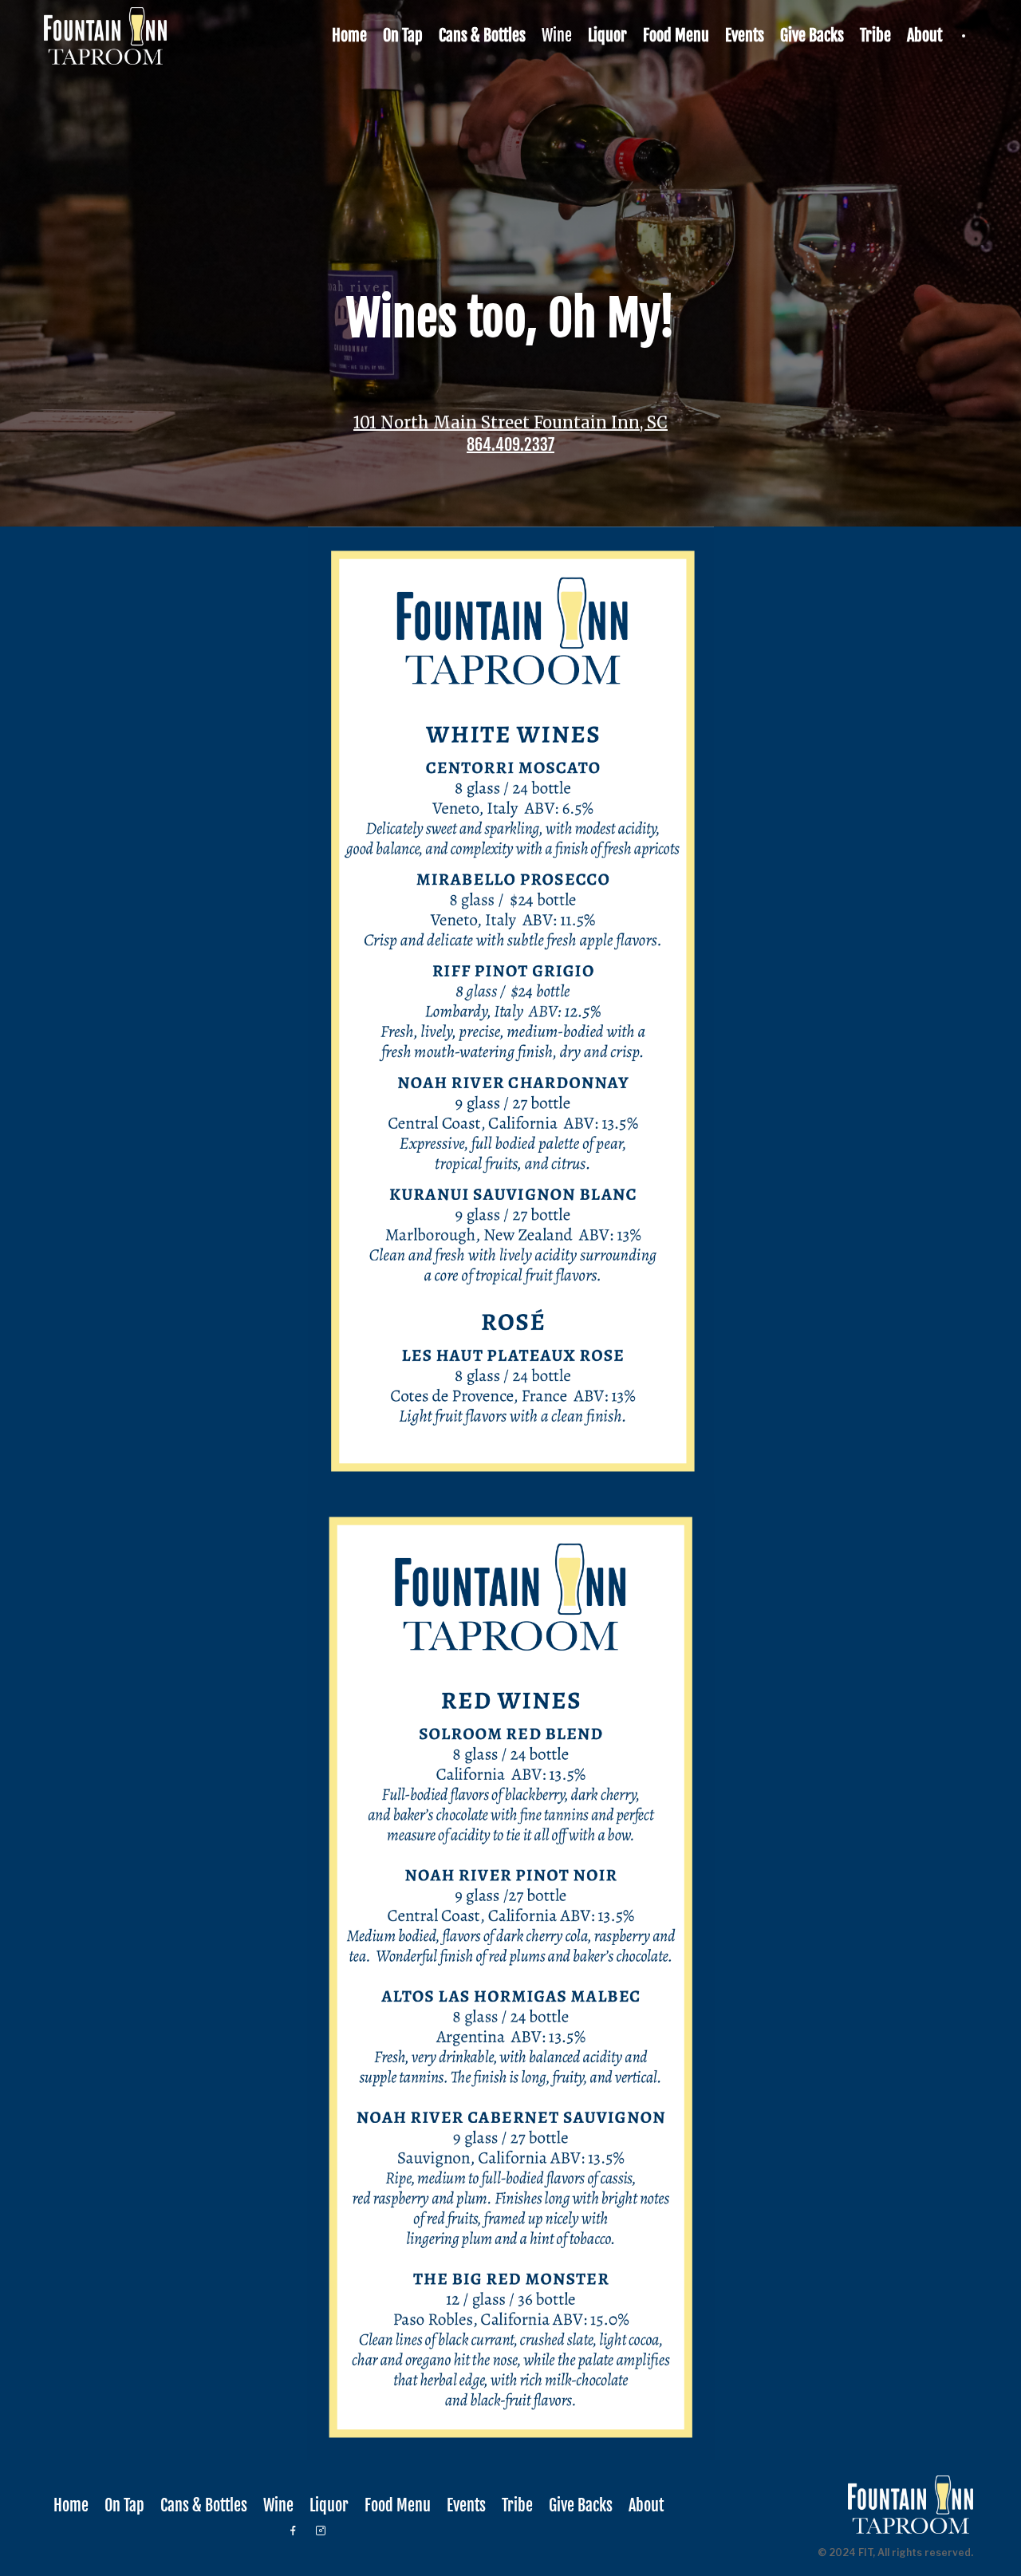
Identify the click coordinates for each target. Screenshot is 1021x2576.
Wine (557, 36)
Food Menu (676, 36)
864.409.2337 (510, 445)
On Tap (403, 36)
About (924, 36)
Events (745, 36)
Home (349, 36)
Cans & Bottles (482, 36)
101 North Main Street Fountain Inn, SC (510, 423)
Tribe (875, 36)
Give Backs (812, 36)
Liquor (607, 36)
